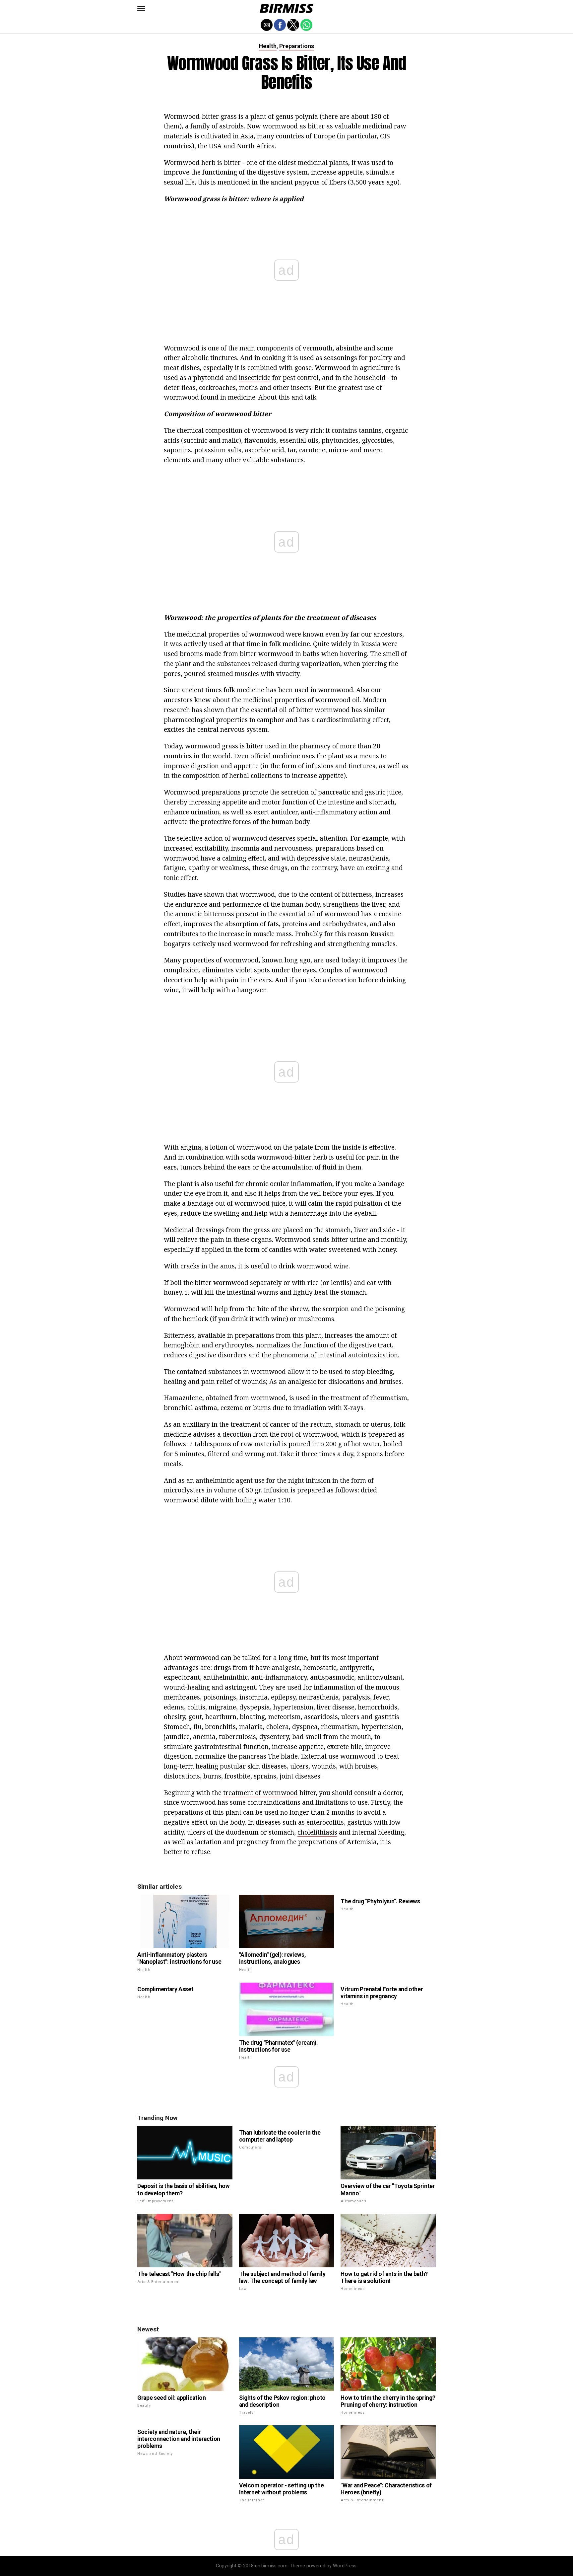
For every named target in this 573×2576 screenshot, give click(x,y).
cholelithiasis (317, 1832)
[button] (141, 8)
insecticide (255, 378)
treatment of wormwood (260, 1793)
